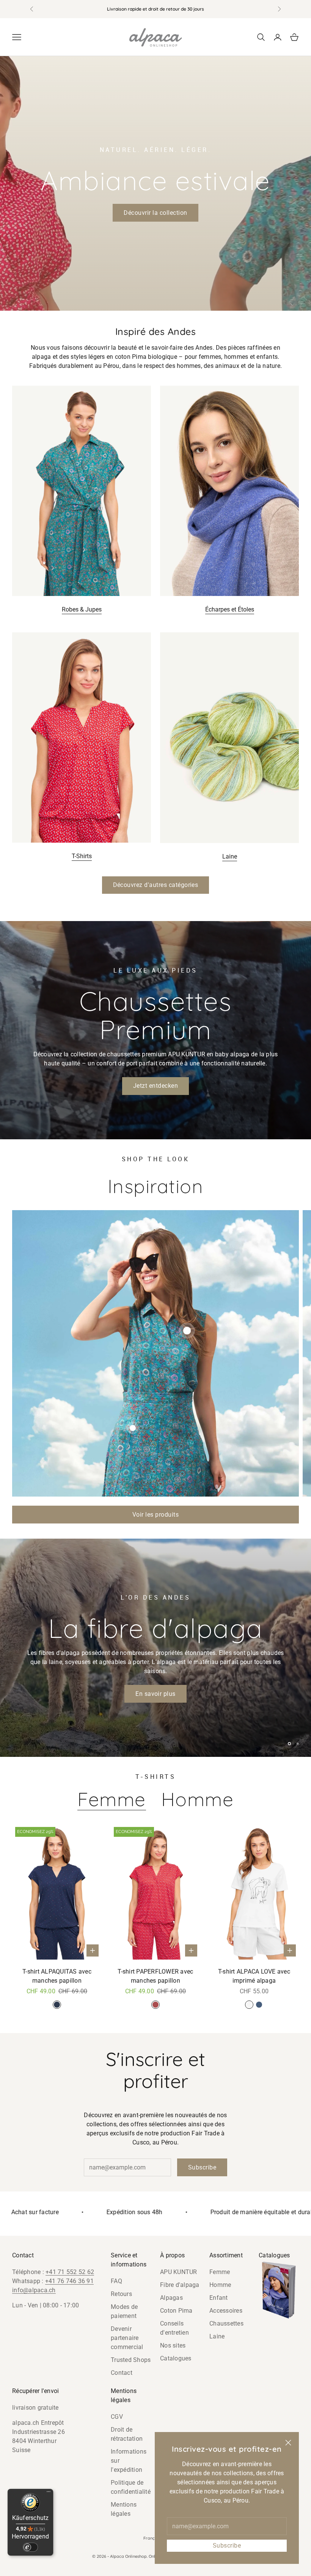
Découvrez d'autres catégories (156, 885)
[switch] (30, 2547)
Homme (198, 1799)
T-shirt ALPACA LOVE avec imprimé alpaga (254, 1976)
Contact (122, 2373)
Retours (121, 2294)
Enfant (219, 2298)
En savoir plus (155, 1694)
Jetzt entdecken (155, 1086)
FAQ (116, 2281)
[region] (155, 1648)
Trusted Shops (131, 2360)
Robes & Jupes (82, 609)
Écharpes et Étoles (230, 609)
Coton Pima (176, 2311)
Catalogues (176, 2358)
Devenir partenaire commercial (127, 2338)
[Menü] (49, 2493)
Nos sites (173, 2345)
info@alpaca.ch (34, 2290)
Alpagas (171, 2298)
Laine (230, 856)
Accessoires (226, 2311)
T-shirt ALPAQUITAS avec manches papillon (57, 1976)
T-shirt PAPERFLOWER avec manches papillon (155, 1976)
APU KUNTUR (179, 2272)
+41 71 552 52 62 (70, 2272)
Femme (112, 1799)
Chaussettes (226, 2323)
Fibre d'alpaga (180, 2285)
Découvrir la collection (155, 213)
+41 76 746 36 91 (69, 2281)
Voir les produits (155, 1515)
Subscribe (227, 2546)
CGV (117, 2417)
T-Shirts (82, 856)
